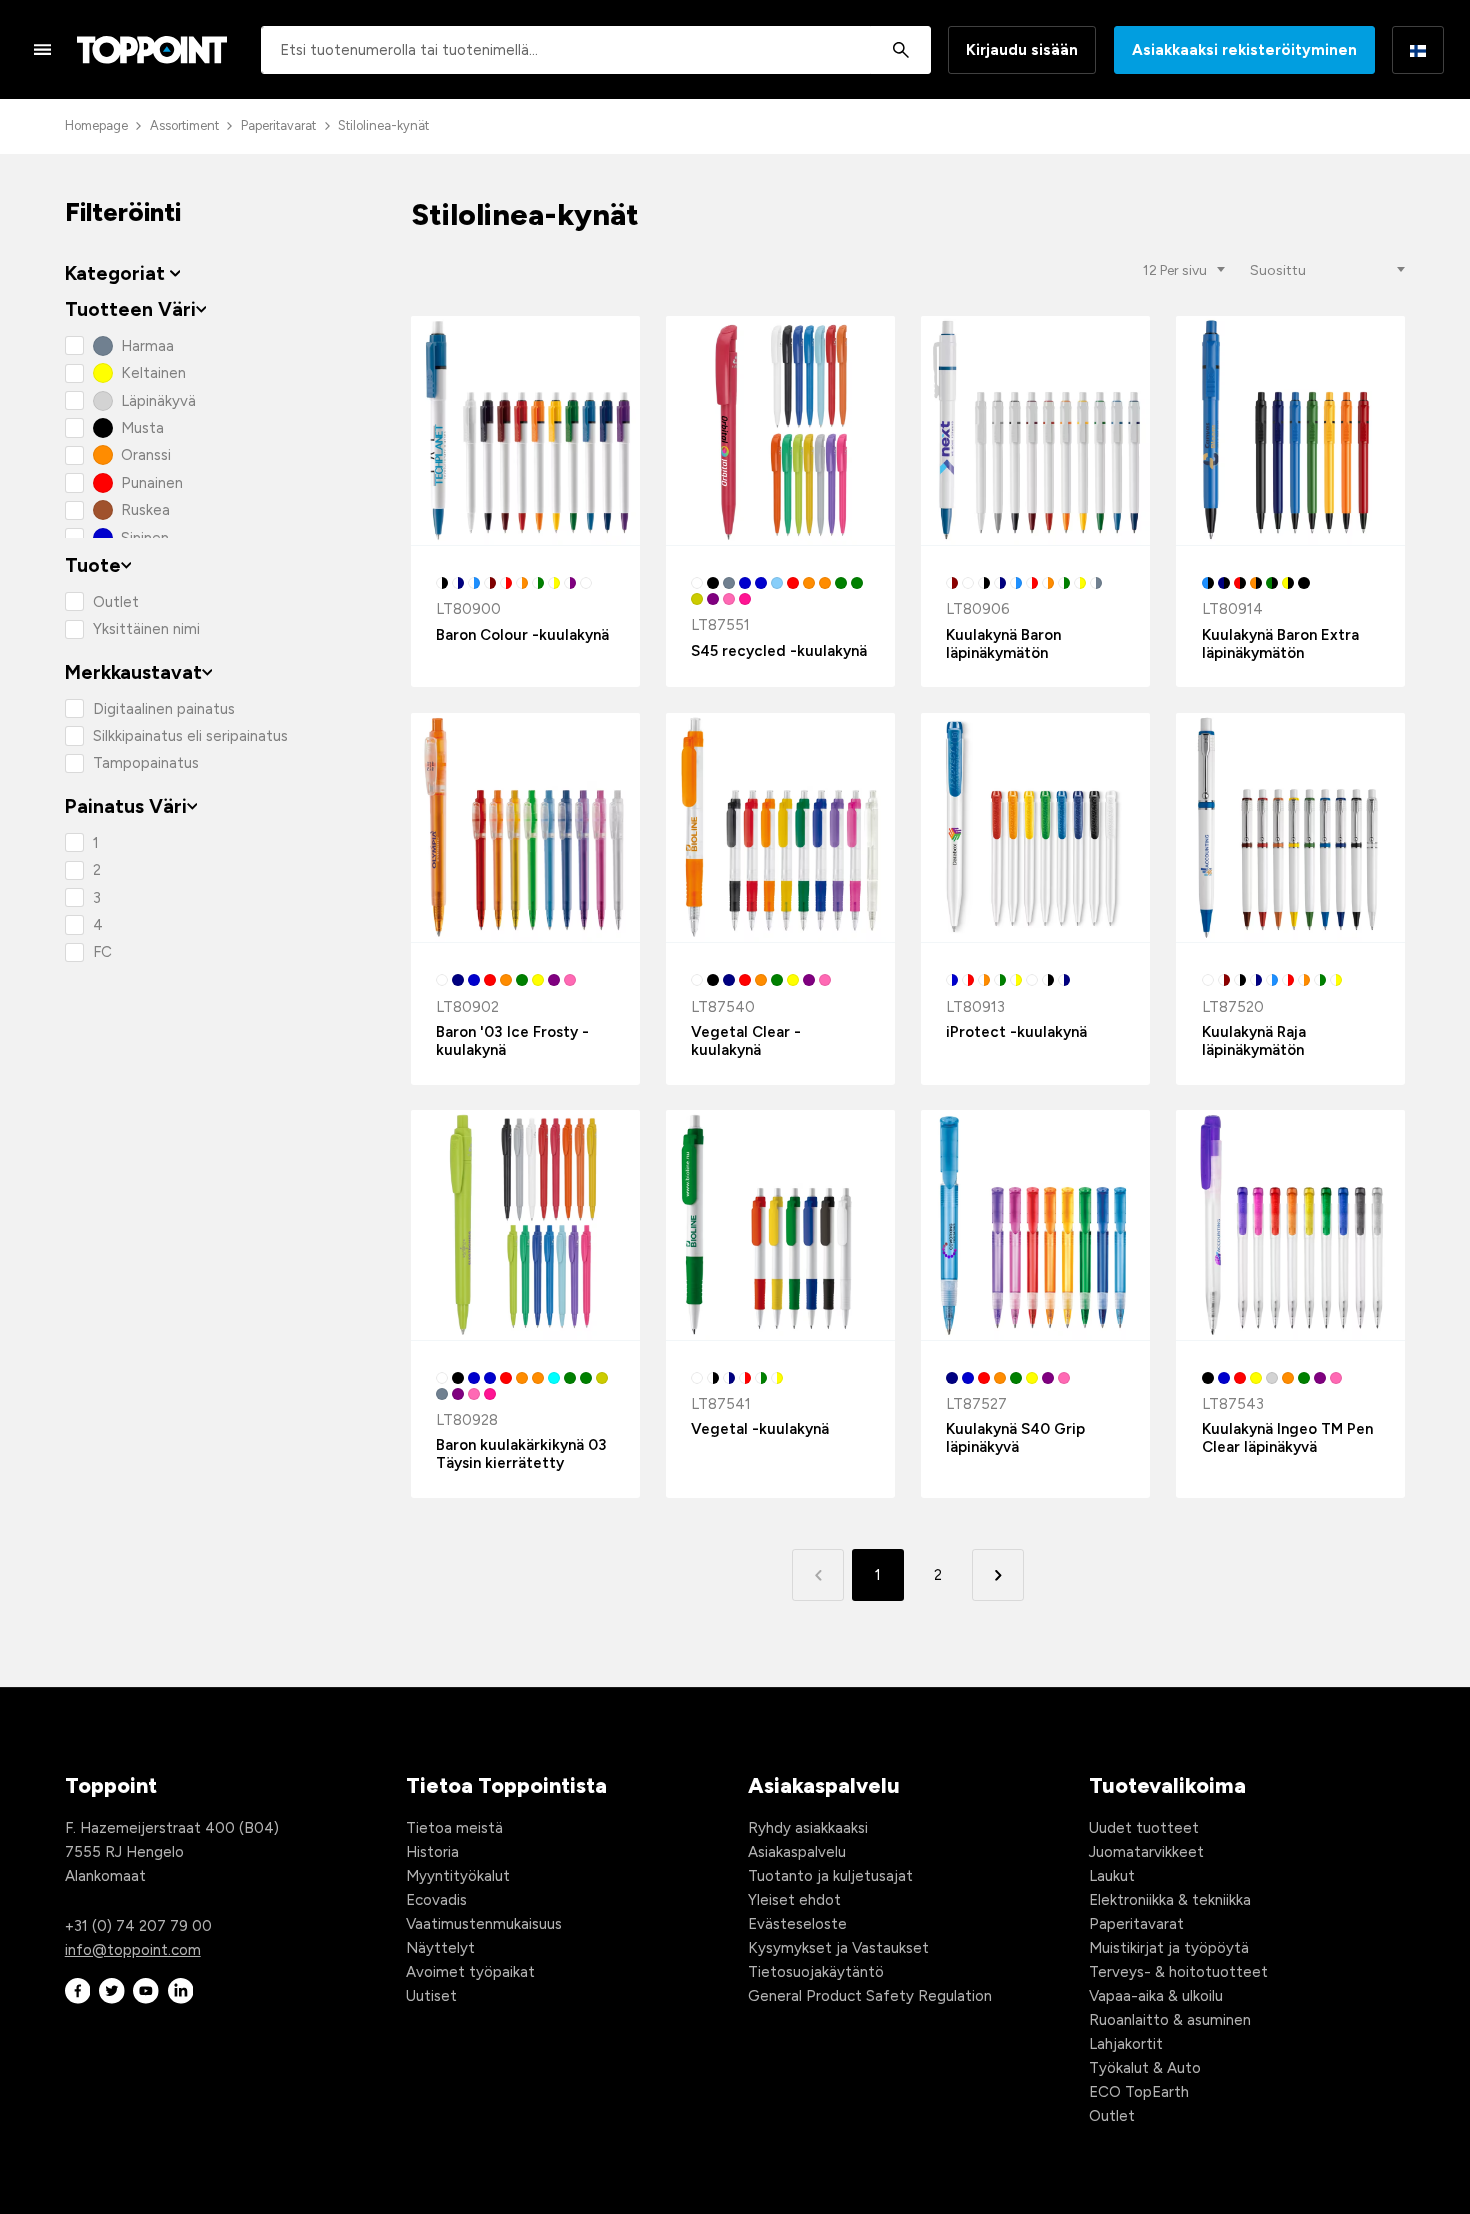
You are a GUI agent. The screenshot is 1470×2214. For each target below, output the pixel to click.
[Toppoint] (152, 50)
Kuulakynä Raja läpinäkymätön (1254, 1041)
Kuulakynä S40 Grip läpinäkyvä (1015, 1438)
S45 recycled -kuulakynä (779, 651)
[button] (997, 1574)
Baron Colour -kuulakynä (522, 635)
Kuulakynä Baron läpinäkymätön (1003, 644)
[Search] (900, 50)
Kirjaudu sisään (1022, 50)
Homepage (96, 125)
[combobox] (596, 50)
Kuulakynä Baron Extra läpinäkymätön (1280, 644)
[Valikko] (43, 49)
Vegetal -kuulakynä (760, 1429)
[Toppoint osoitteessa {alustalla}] (78, 1991)
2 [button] (938, 1575)
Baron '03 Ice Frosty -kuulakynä (512, 1041)
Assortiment (184, 125)
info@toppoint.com (133, 1950)
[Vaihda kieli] (1418, 50)
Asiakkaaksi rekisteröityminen (1244, 50)
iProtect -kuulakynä (1016, 1032)
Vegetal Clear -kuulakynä (746, 1041)
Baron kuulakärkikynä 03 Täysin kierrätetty (521, 1454)
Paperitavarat (278, 125)
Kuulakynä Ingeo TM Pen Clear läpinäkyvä (1287, 1438)
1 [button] (878, 1575)
